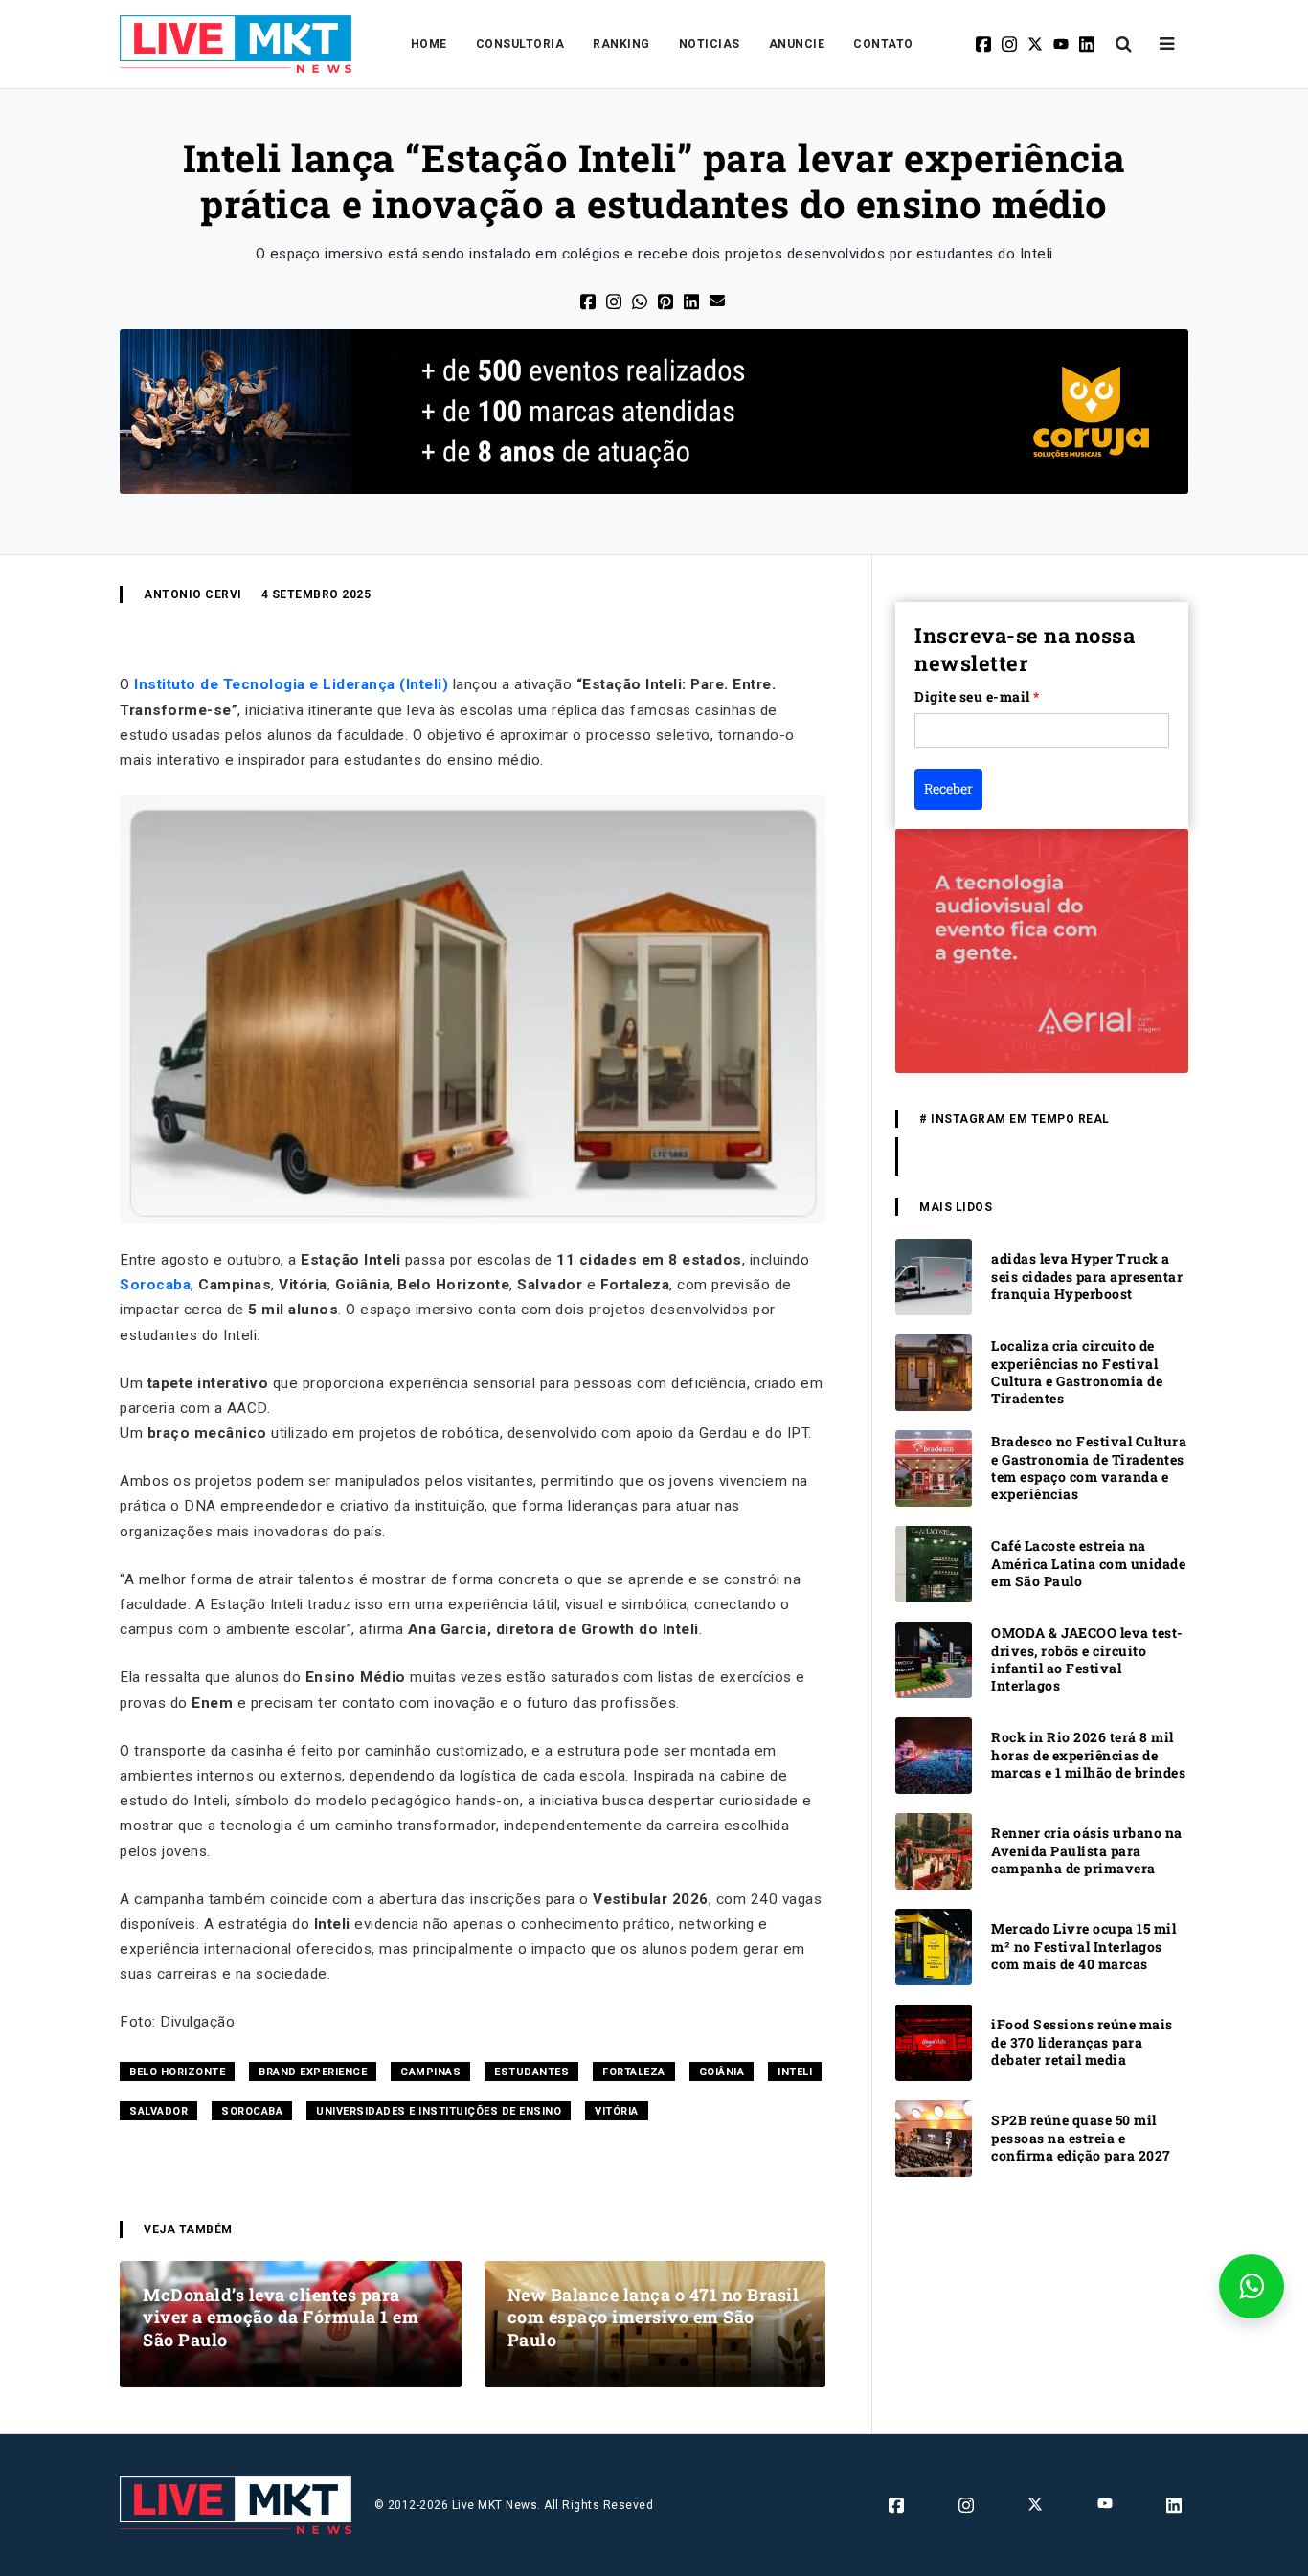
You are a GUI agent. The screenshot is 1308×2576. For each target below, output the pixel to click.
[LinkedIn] (693, 300)
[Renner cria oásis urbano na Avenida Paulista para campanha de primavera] (934, 1850)
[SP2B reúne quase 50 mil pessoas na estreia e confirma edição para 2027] (934, 2137)
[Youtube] (1062, 44)
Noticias (710, 44)
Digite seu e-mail (977, 696)
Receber (948, 788)
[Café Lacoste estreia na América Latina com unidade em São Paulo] (934, 1563)
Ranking (621, 44)
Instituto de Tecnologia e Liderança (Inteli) (291, 684)
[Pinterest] (667, 300)
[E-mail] (719, 299)
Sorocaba (155, 1285)
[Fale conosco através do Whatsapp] (1252, 2286)
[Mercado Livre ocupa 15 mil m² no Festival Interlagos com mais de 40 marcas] (934, 1946)
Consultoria (520, 44)
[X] (1037, 44)
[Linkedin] (1088, 44)
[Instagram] (1011, 44)
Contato (883, 44)
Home (429, 44)
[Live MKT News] (236, 44)
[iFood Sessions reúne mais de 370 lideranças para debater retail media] (934, 2041)
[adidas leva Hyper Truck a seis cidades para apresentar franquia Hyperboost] (934, 1276)
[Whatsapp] (641, 300)
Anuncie (797, 44)
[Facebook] (985, 44)
